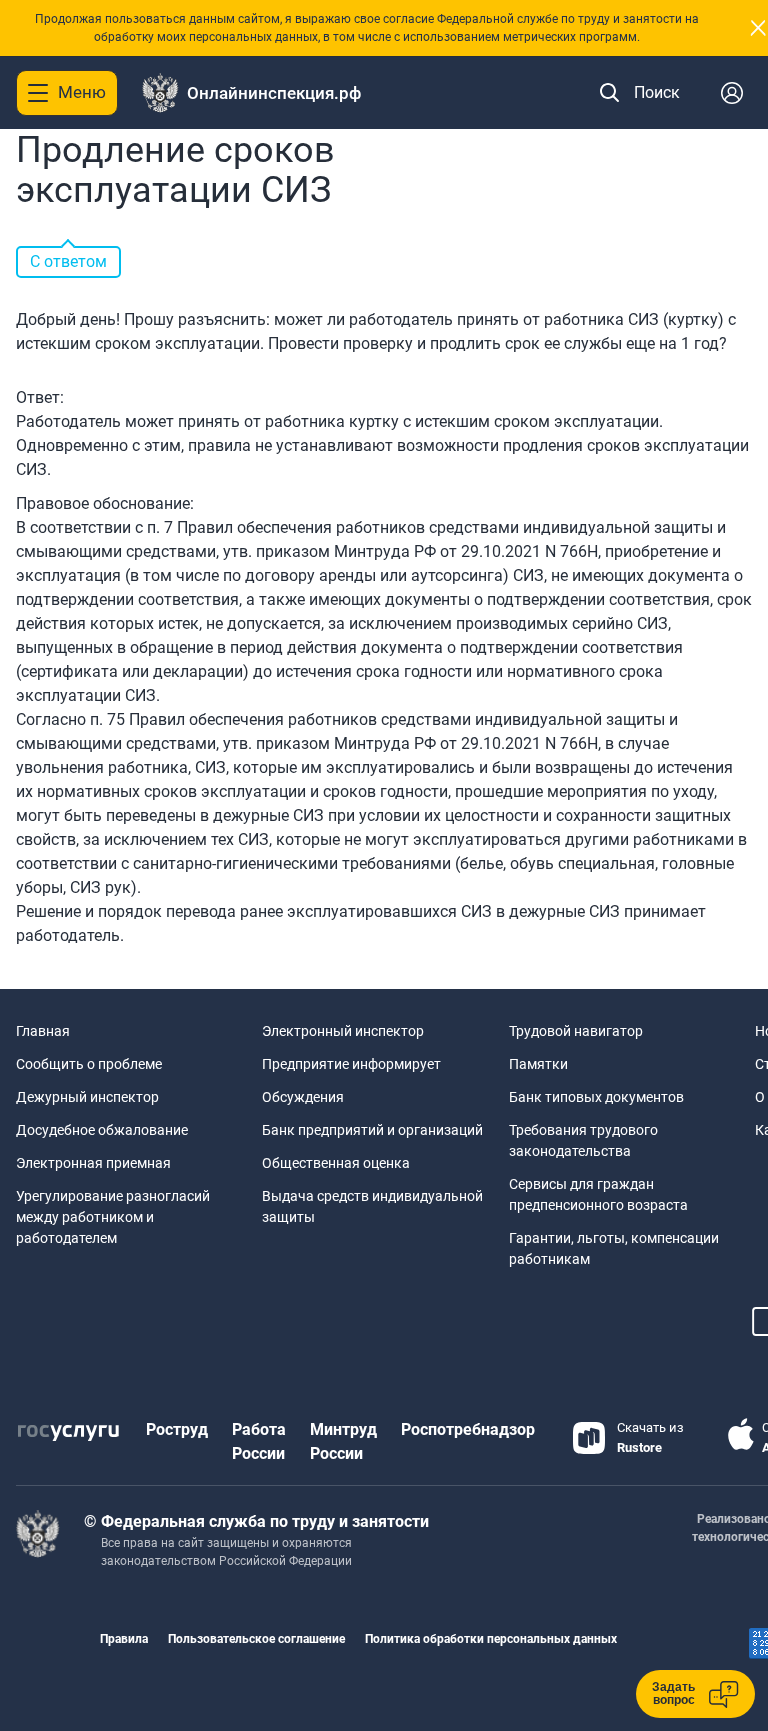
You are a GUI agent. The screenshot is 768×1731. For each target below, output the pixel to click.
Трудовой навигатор (576, 1031)
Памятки (538, 1064)
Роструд (177, 1429)
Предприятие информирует (351, 1064)
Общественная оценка (336, 1163)
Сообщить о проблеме (89, 1064)
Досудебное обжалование (102, 1130)
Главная (43, 1031)
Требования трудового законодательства (583, 1140)
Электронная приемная (93, 1163)
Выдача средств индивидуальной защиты (372, 1206)
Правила (124, 1639)
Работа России (259, 1441)
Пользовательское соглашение (256, 1639)
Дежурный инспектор (87, 1097)
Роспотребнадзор (468, 1429)
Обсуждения (303, 1097)
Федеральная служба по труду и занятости (265, 1521)
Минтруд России (343, 1441)
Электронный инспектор (343, 1031)
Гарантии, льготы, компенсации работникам (614, 1248)
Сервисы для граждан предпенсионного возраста (598, 1194)
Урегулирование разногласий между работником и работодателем (113, 1217)
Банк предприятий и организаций (372, 1130)
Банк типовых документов (596, 1097)
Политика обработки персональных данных (491, 1639)
